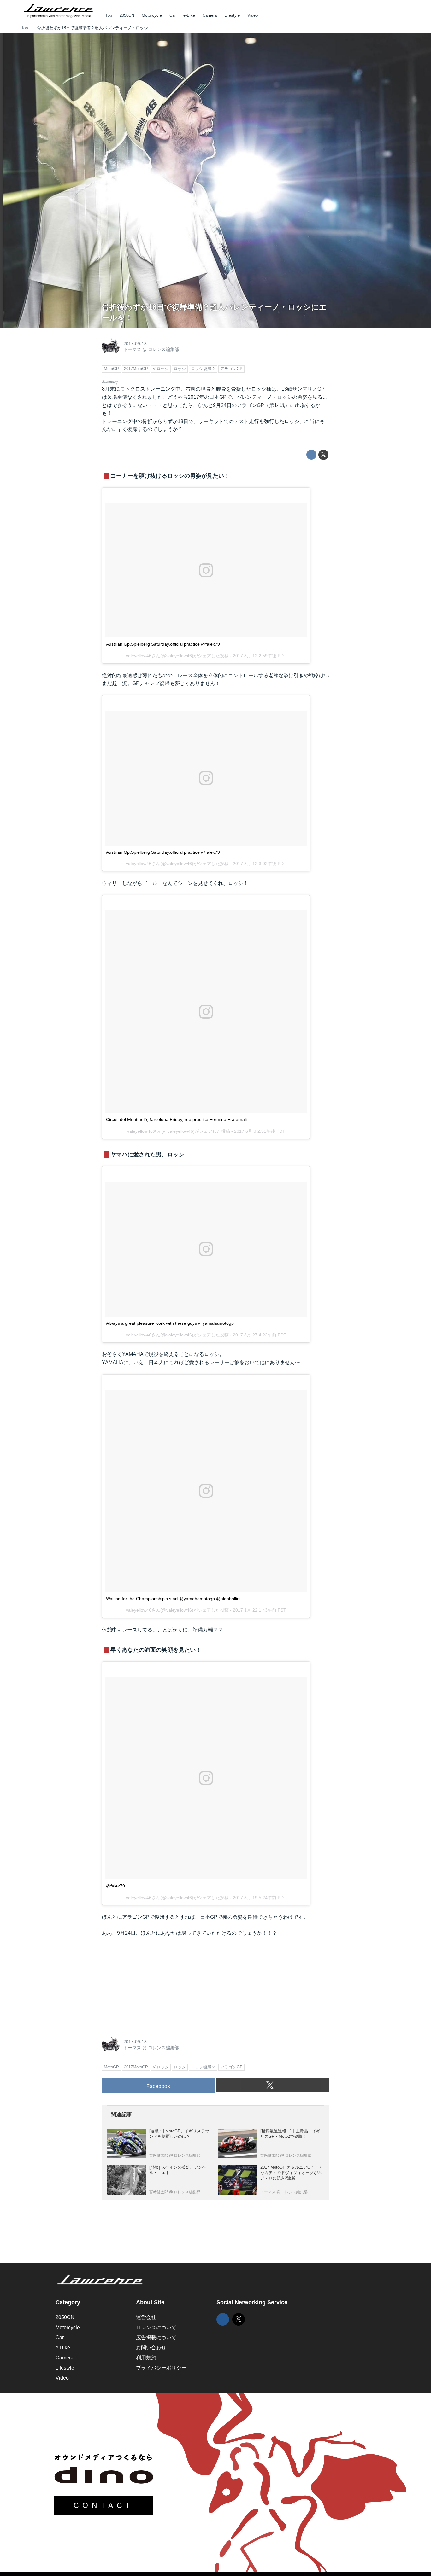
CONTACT (104, 2505)
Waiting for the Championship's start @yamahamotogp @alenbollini (173, 1599)
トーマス (132, 349)
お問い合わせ (151, 2348)
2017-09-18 (135, 344)
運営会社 (146, 2317)
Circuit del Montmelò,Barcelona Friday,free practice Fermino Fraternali (176, 1119)
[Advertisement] (149, 1985)
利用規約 (146, 2358)
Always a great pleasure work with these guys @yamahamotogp (170, 1323)
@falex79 (115, 1886)
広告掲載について (156, 2338)
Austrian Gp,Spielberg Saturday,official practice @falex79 (163, 644)
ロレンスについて (156, 2327)
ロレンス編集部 (163, 349)
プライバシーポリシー (161, 2368)
